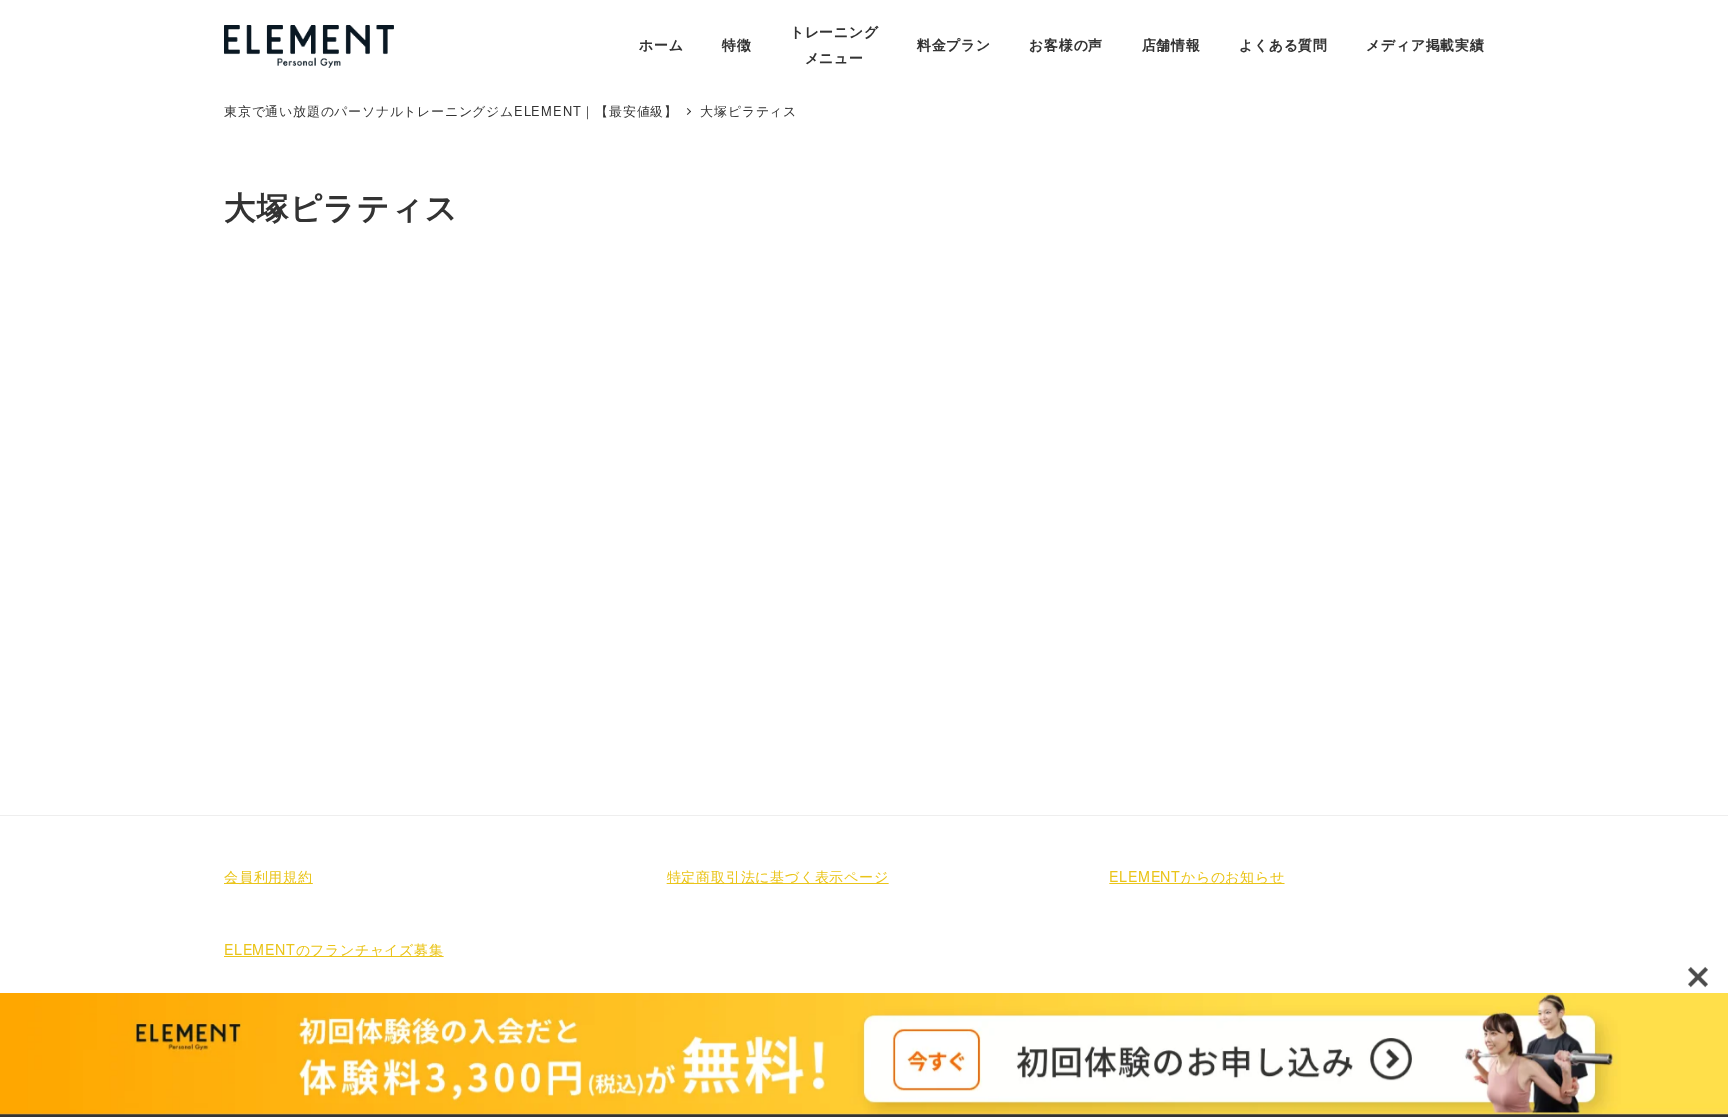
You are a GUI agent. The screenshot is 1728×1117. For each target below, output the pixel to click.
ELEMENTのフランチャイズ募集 (334, 949)
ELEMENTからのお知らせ (1196, 876)
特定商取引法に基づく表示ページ (778, 876)
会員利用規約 (268, 876)
